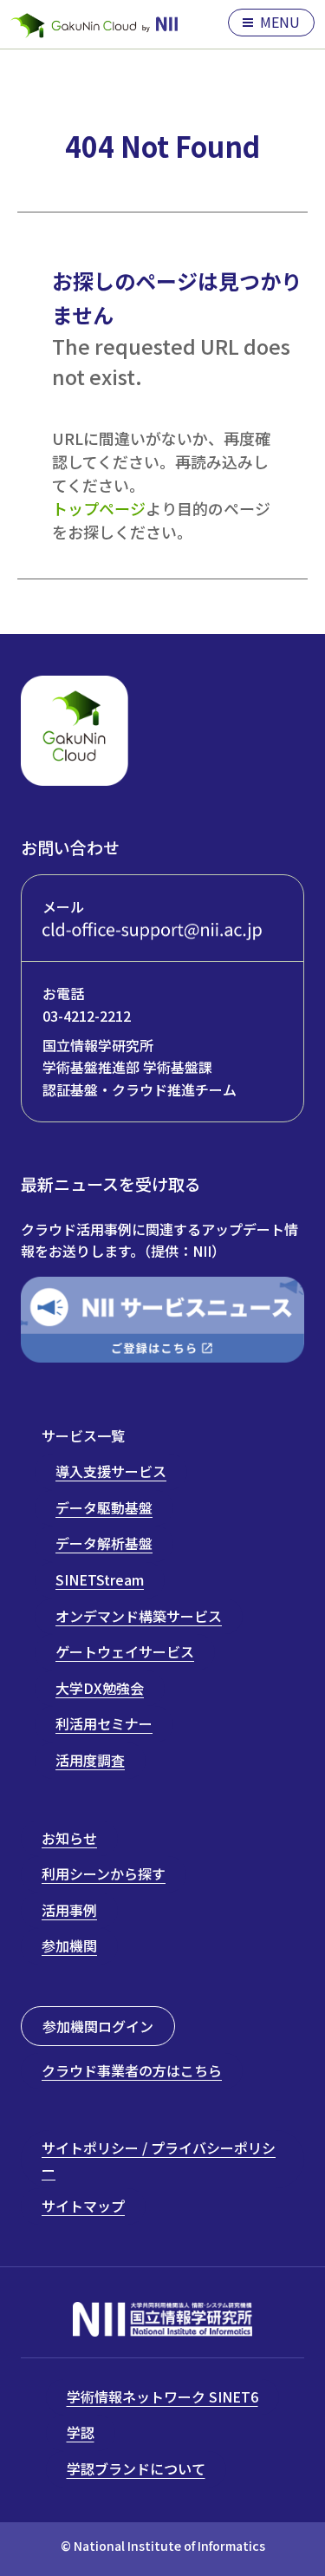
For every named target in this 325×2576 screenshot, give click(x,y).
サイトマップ (83, 2206)
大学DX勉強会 (100, 1688)
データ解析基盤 (104, 1543)
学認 (81, 2432)
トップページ (99, 508)
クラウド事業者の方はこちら (132, 2070)
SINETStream (100, 1579)
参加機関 (69, 1945)
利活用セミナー (104, 1723)
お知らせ (69, 1838)
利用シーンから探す (104, 1873)
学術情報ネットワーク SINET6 (162, 2396)
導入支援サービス (111, 1471)
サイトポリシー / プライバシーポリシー (159, 2159)
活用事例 (69, 1910)
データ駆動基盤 (104, 1507)
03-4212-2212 (87, 1016)
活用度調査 (90, 1760)
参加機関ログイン (98, 2026)
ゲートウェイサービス (125, 1651)
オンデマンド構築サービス (139, 1616)
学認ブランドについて (136, 2468)
